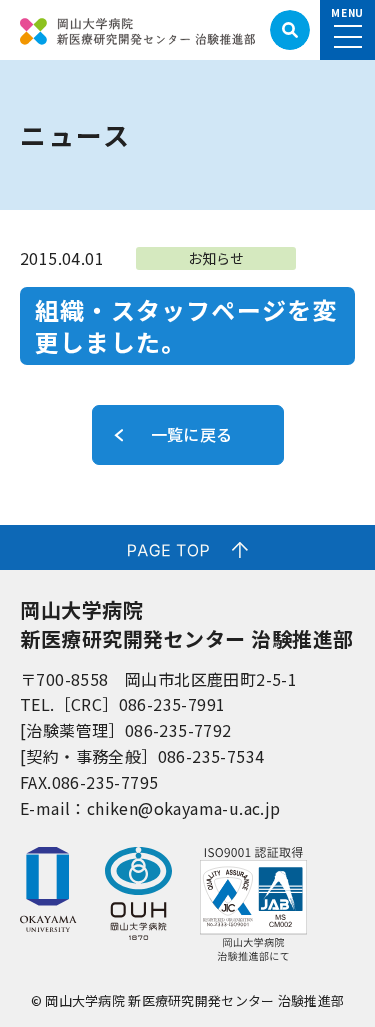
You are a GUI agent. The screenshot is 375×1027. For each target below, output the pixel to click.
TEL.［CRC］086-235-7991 (122, 704)
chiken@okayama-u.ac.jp (184, 808)
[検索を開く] (290, 30)
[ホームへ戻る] (137, 30)
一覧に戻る (192, 434)
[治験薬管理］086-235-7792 (126, 730)
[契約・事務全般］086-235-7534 (142, 756)
